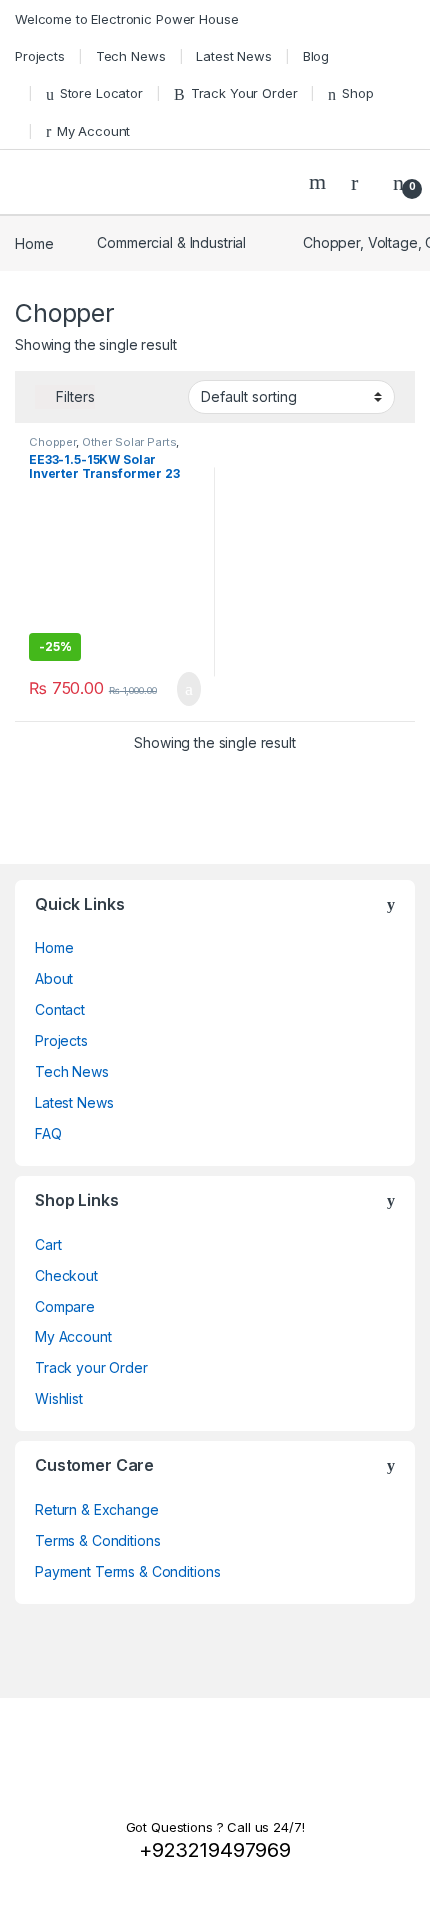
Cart (48, 1244)
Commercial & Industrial (171, 242)
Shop (357, 93)
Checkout (66, 1275)
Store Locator (101, 93)
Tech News (131, 56)
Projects (40, 56)
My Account (93, 131)
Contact (60, 1009)
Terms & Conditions (97, 1540)
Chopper (52, 442)
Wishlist (59, 1398)
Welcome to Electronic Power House (126, 19)
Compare (65, 1306)
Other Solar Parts (129, 442)
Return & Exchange (97, 1509)
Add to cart (187, 689)
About (54, 978)
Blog (316, 56)
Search (320, 182)
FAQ (48, 1133)
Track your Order (91, 1367)
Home (34, 242)
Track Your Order (244, 93)
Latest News (233, 56)
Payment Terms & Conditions (127, 1571)
